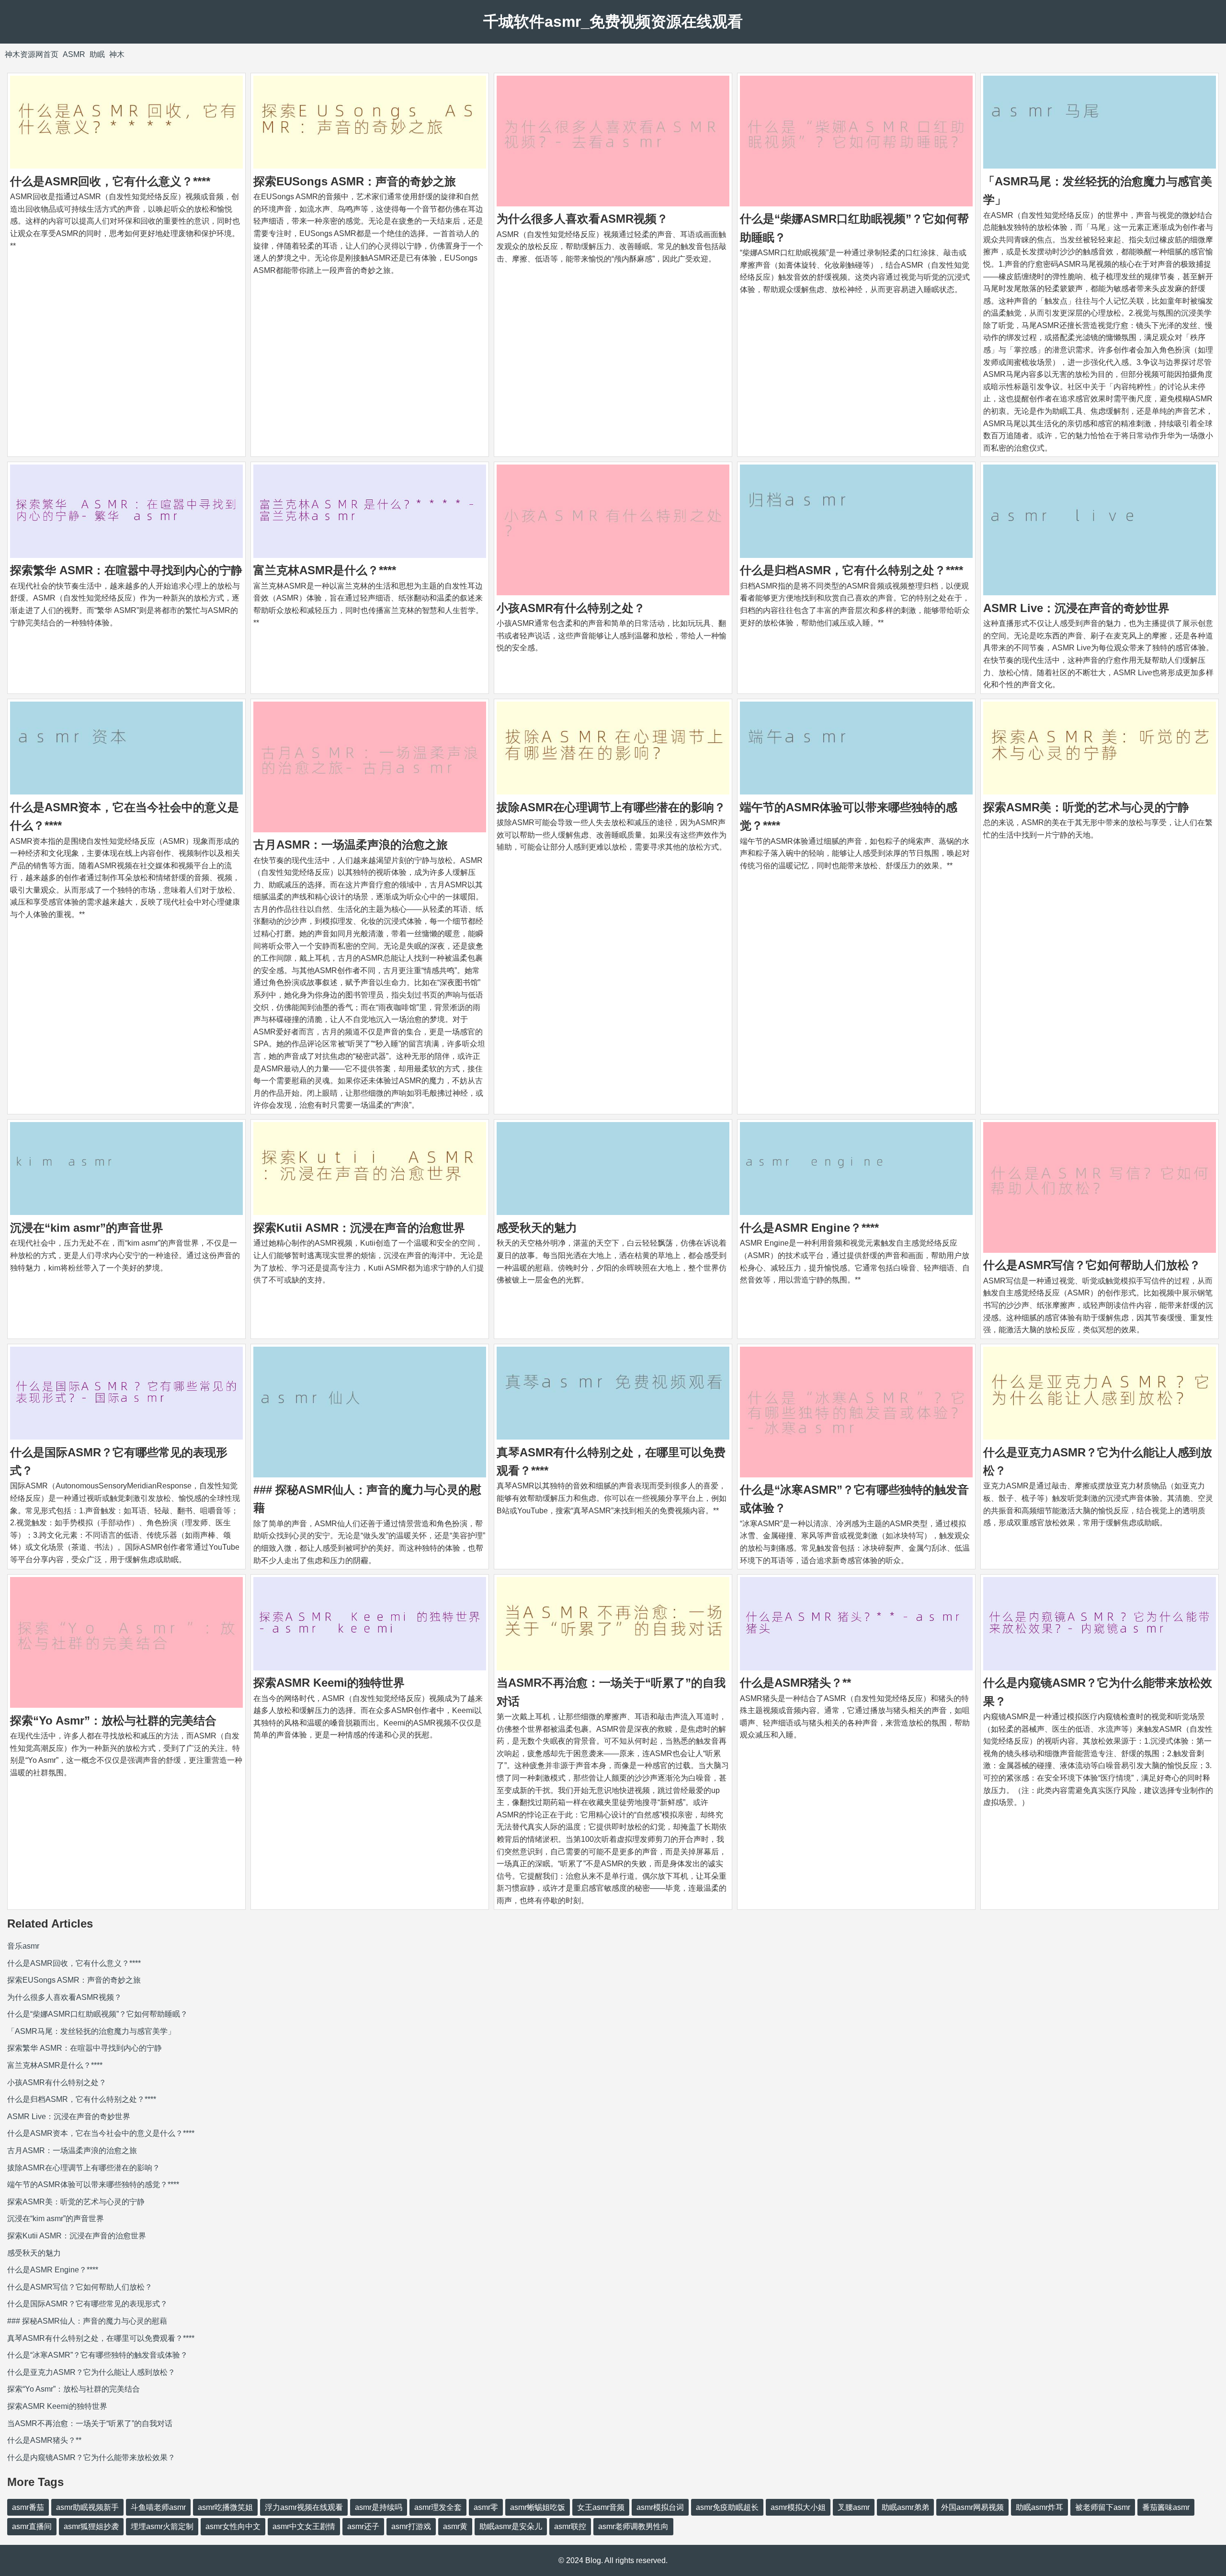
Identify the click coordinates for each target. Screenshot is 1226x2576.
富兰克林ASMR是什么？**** (325, 570)
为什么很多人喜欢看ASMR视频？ (582, 219)
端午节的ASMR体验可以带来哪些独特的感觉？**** (93, 2184)
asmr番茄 (28, 2507)
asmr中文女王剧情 (304, 2526)
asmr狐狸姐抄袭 (91, 2526)
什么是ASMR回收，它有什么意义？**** (110, 181)
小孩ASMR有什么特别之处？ (571, 608)
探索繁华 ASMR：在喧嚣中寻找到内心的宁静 (126, 570)
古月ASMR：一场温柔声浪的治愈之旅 (351, 845)
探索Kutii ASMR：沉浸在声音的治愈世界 (359, 1228)
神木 (117, 54)
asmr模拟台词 (660, 2507)
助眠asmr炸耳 (1039, 2507)
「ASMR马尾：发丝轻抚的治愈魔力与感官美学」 (91, 2031)
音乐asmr (23, 1946)
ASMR (74, 54)
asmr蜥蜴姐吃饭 (538, 2507)
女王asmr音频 (601, 2507)
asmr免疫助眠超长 (727, 2507)
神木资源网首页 (32, 54)
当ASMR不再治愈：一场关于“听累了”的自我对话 (90, 2423)
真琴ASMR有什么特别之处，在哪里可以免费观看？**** (101, 2338)
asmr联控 (570, 2526)
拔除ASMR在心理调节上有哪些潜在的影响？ (611, 807)
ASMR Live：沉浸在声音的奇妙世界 (1076, 608)
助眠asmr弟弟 (905, 2507)
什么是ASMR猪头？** (795, 1683)
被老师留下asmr (1103, 2507)
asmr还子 (363, 2526)
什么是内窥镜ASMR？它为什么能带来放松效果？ (91, 2457)
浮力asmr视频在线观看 (304, 2507)
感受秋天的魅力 (537, 1228)
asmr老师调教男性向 (633, 2526)
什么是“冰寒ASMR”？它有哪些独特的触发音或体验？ (97, 2355)
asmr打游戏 (411, 2526)
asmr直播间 (32, 2526)
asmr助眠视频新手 (87, 2507)
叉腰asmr (854, 2507)
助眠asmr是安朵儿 (511, 2526)
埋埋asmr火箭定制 (162, 2526)
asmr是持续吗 (379, 2507)
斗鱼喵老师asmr (158, 2507)
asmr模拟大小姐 (798, 2507)
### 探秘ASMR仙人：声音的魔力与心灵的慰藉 (87, 2321)
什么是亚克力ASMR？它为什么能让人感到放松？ (91, 2372)
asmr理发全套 (438, 2507)
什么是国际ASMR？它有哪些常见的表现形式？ (87, 2304)
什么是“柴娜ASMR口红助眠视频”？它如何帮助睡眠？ (97, 2014)
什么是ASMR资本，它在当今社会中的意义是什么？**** (101, 2133)
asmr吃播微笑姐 (225, 2507)
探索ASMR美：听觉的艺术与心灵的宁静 (1086, 807)
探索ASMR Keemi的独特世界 (329, 1683)
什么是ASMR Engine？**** (809, 1228)
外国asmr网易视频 (972, 2507)
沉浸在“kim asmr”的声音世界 (87, 1228)
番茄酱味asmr (1166, 2507)
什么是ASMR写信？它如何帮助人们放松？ (1092, 1265)
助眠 (97, 54)
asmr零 (486, 2507)
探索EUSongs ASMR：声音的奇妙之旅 (355, 181)
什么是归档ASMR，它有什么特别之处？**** (851, 570)
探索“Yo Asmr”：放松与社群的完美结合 (113, 1720)
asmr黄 (455, 2526)
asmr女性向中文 (233, 2526)
